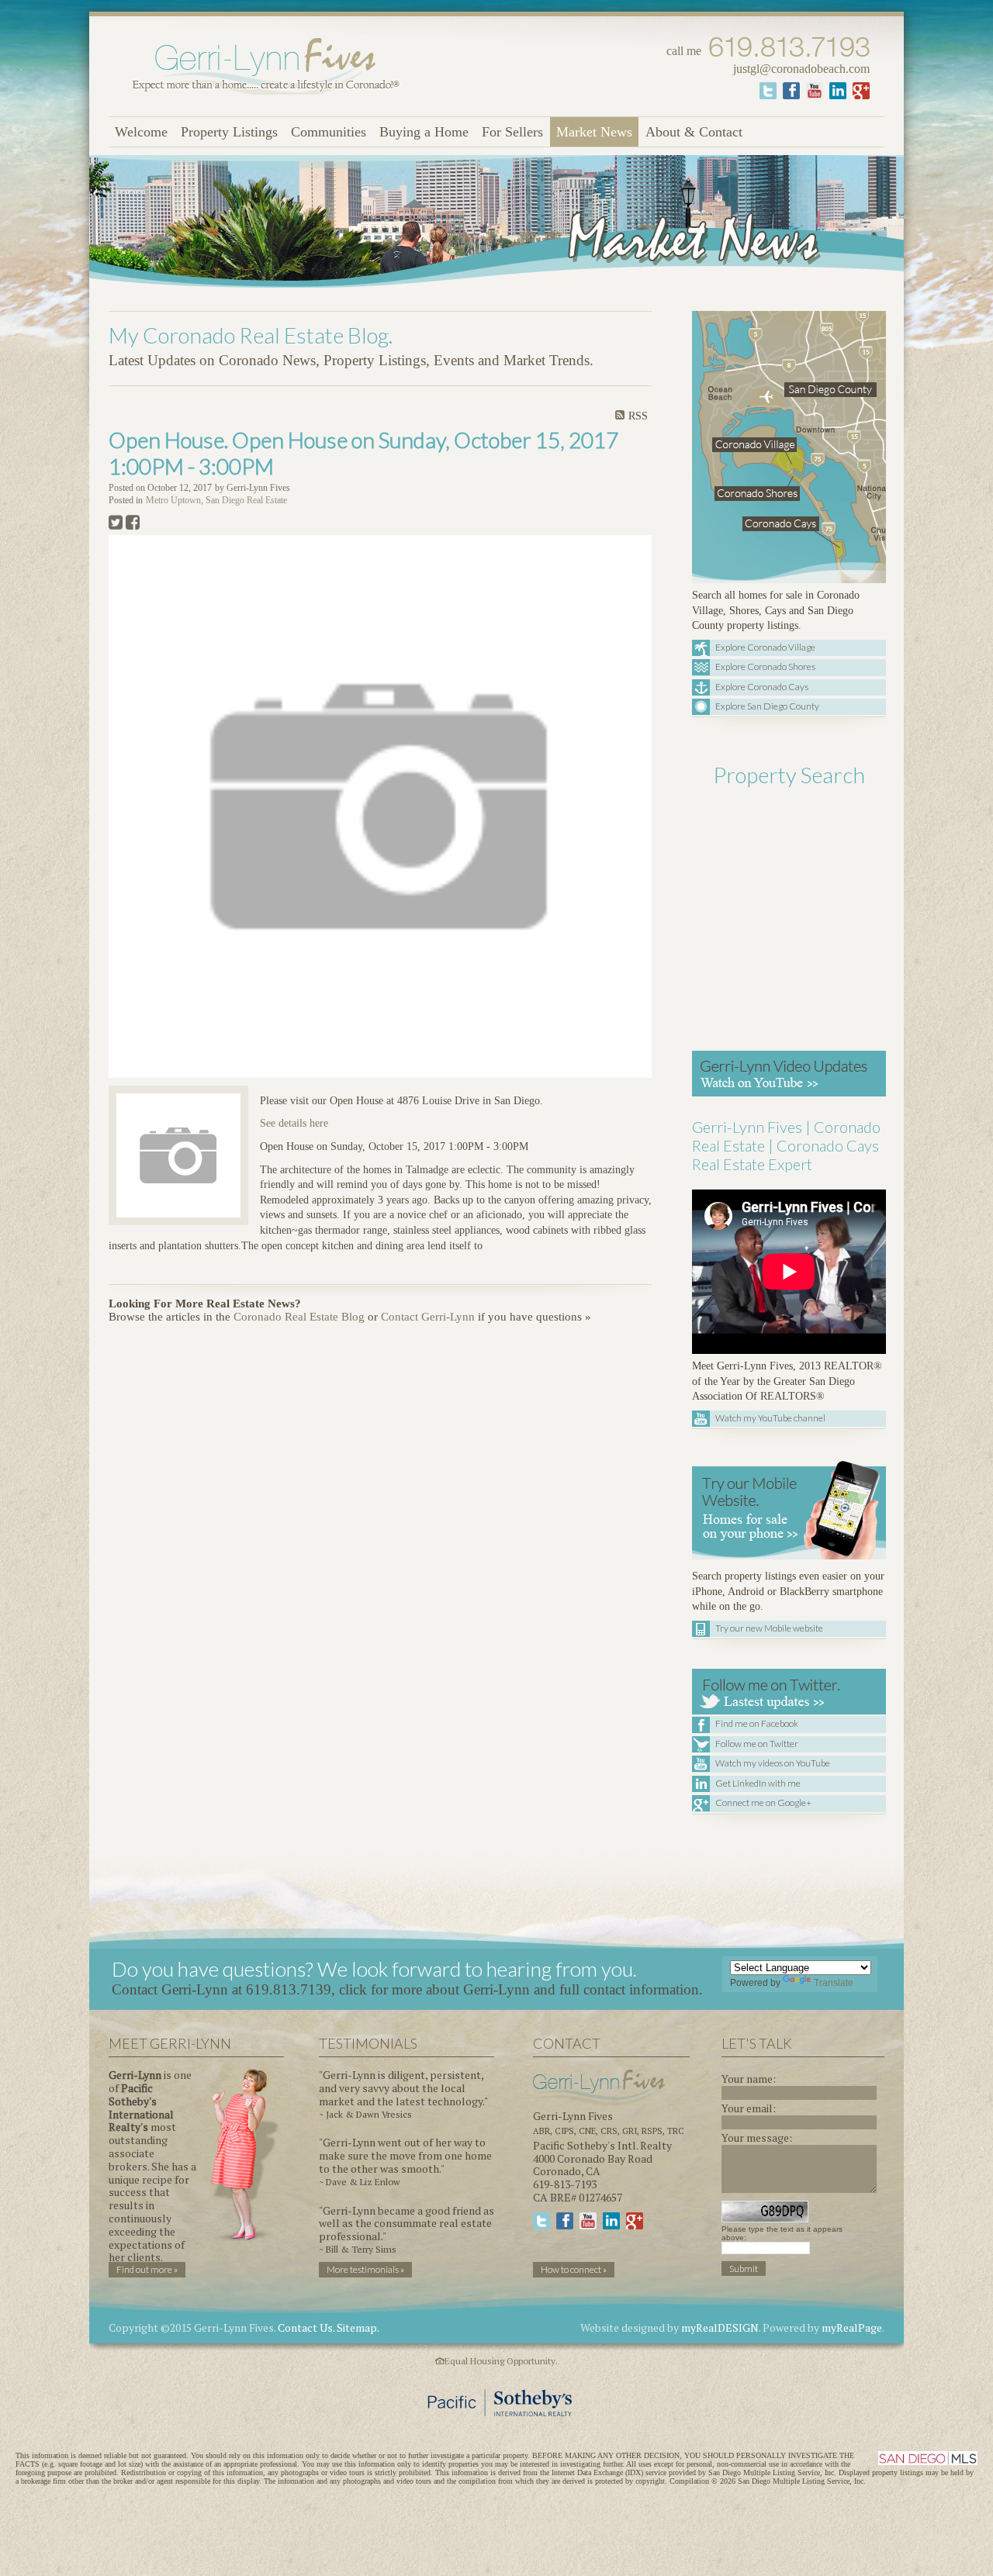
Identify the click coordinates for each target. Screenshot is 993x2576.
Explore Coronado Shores (765, 666)
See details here (294, 1123)
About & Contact (694, 132)
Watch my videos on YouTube (773, 1763)
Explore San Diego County (767, 706)
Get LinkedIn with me (758, 1783)
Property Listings (229, 132)
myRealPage (852, 2327)
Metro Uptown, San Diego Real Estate (216, 501)
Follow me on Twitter (757, 1744)
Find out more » (147, 2269)
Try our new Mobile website (769, 1628)
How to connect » (574, 2269)
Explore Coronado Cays (762, 687)
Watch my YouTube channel (770, 1418)
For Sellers (512, 132)
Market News (594, 132)
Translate (834, 1983)
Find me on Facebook (757, 1723)
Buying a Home (424, 132)
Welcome (141, 132)
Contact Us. (306, 2327)
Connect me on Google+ (763, 1803)
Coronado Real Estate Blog (299, 1317)
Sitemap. (358, 2327)
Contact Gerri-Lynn (428, 1317)
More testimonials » (365, 2269)
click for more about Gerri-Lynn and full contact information (519, 1989)
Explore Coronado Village (765, 647)
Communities (329, 132)
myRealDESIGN (720, 2327)
